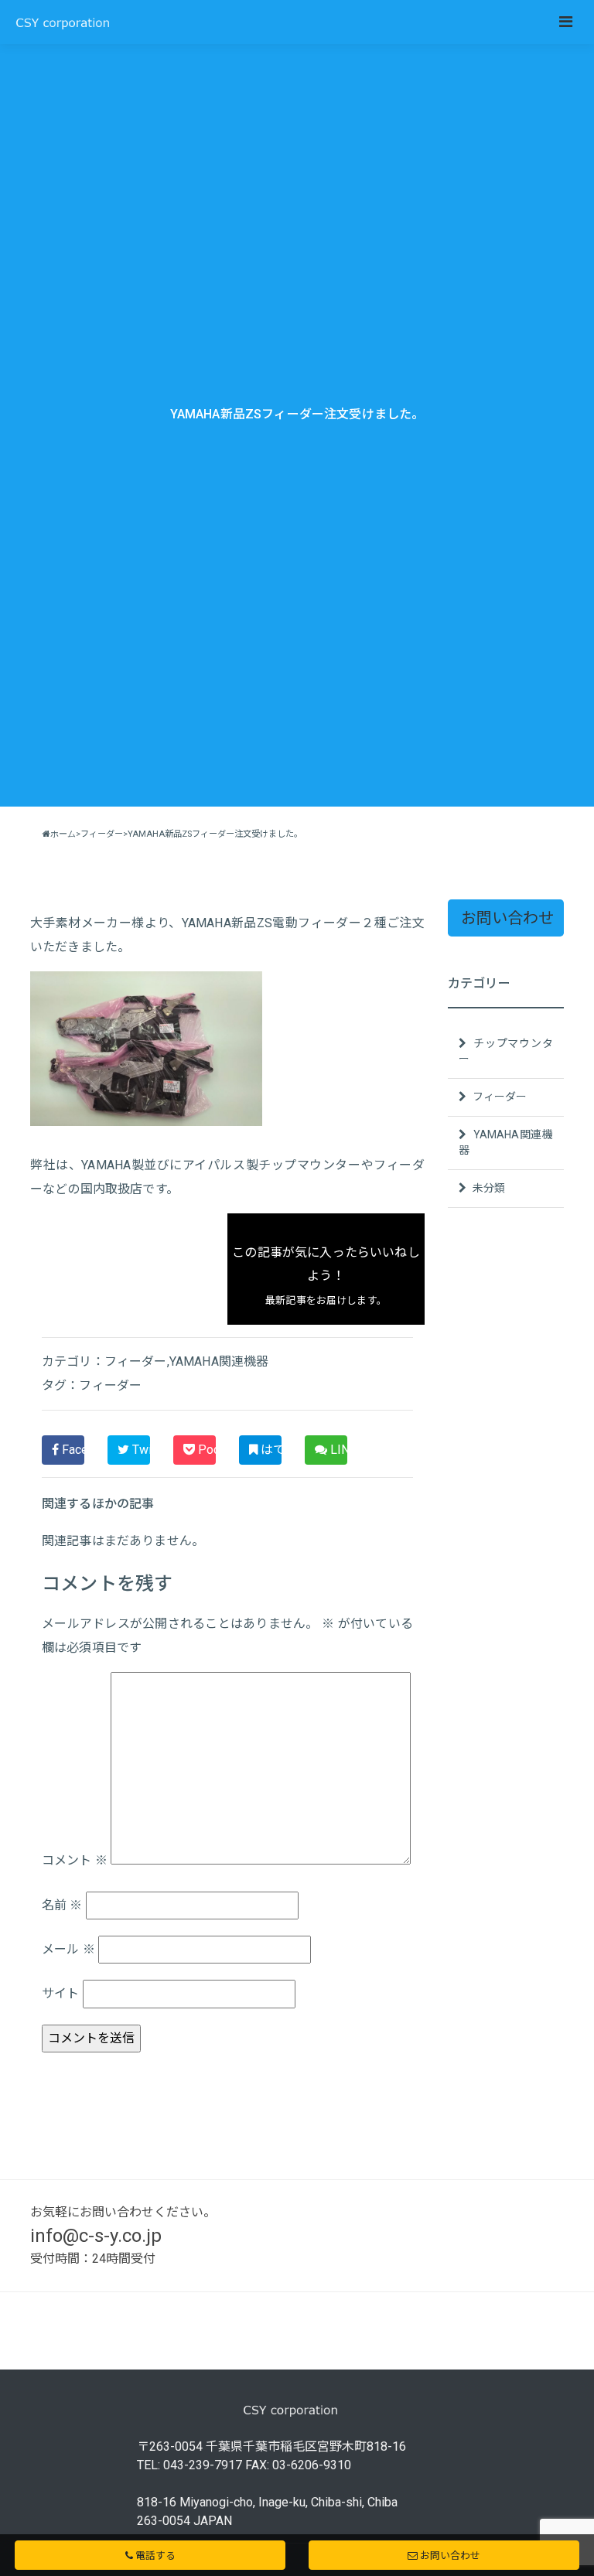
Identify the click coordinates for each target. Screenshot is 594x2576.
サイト (60, 1993)
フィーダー (136, 1361)
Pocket (205, 1450)
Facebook (72, 1450)
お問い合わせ (507, 918)
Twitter (140, 1450)
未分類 (488, 1188)
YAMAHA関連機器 (219, 1361)
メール (68, 1949)
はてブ (270, 1450)
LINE (337, 1450)
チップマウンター (506, 1051)
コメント (75, 1860)
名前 (62, 1905)
